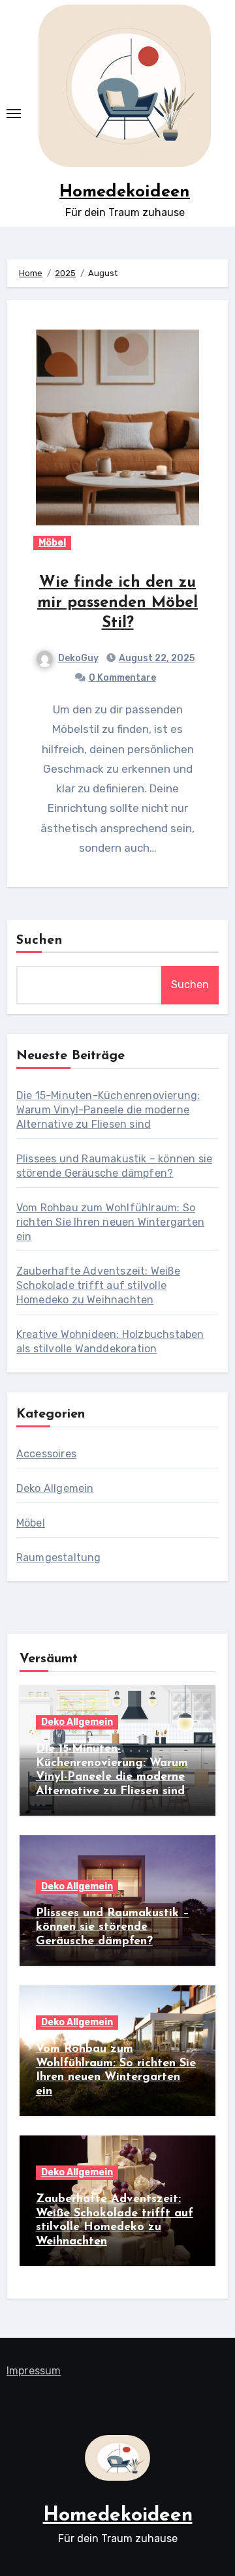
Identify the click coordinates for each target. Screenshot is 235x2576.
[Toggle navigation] (14, 114)
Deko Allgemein (55, 1488)
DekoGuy (78, 658)
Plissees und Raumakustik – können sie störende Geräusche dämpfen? (113, 1928)
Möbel (52, 543)
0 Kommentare (122, 678)
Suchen (40, 940)
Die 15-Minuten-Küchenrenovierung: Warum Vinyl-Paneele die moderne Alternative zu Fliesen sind (108, 1110)
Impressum (34, 2371)
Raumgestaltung (59, 1558)
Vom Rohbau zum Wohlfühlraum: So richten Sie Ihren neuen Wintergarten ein (110, 1222)
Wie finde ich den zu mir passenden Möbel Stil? (117, 603)
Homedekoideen (125, 192)
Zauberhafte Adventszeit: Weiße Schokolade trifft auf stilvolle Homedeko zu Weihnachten (98, 1285)
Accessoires (46, 1454)
